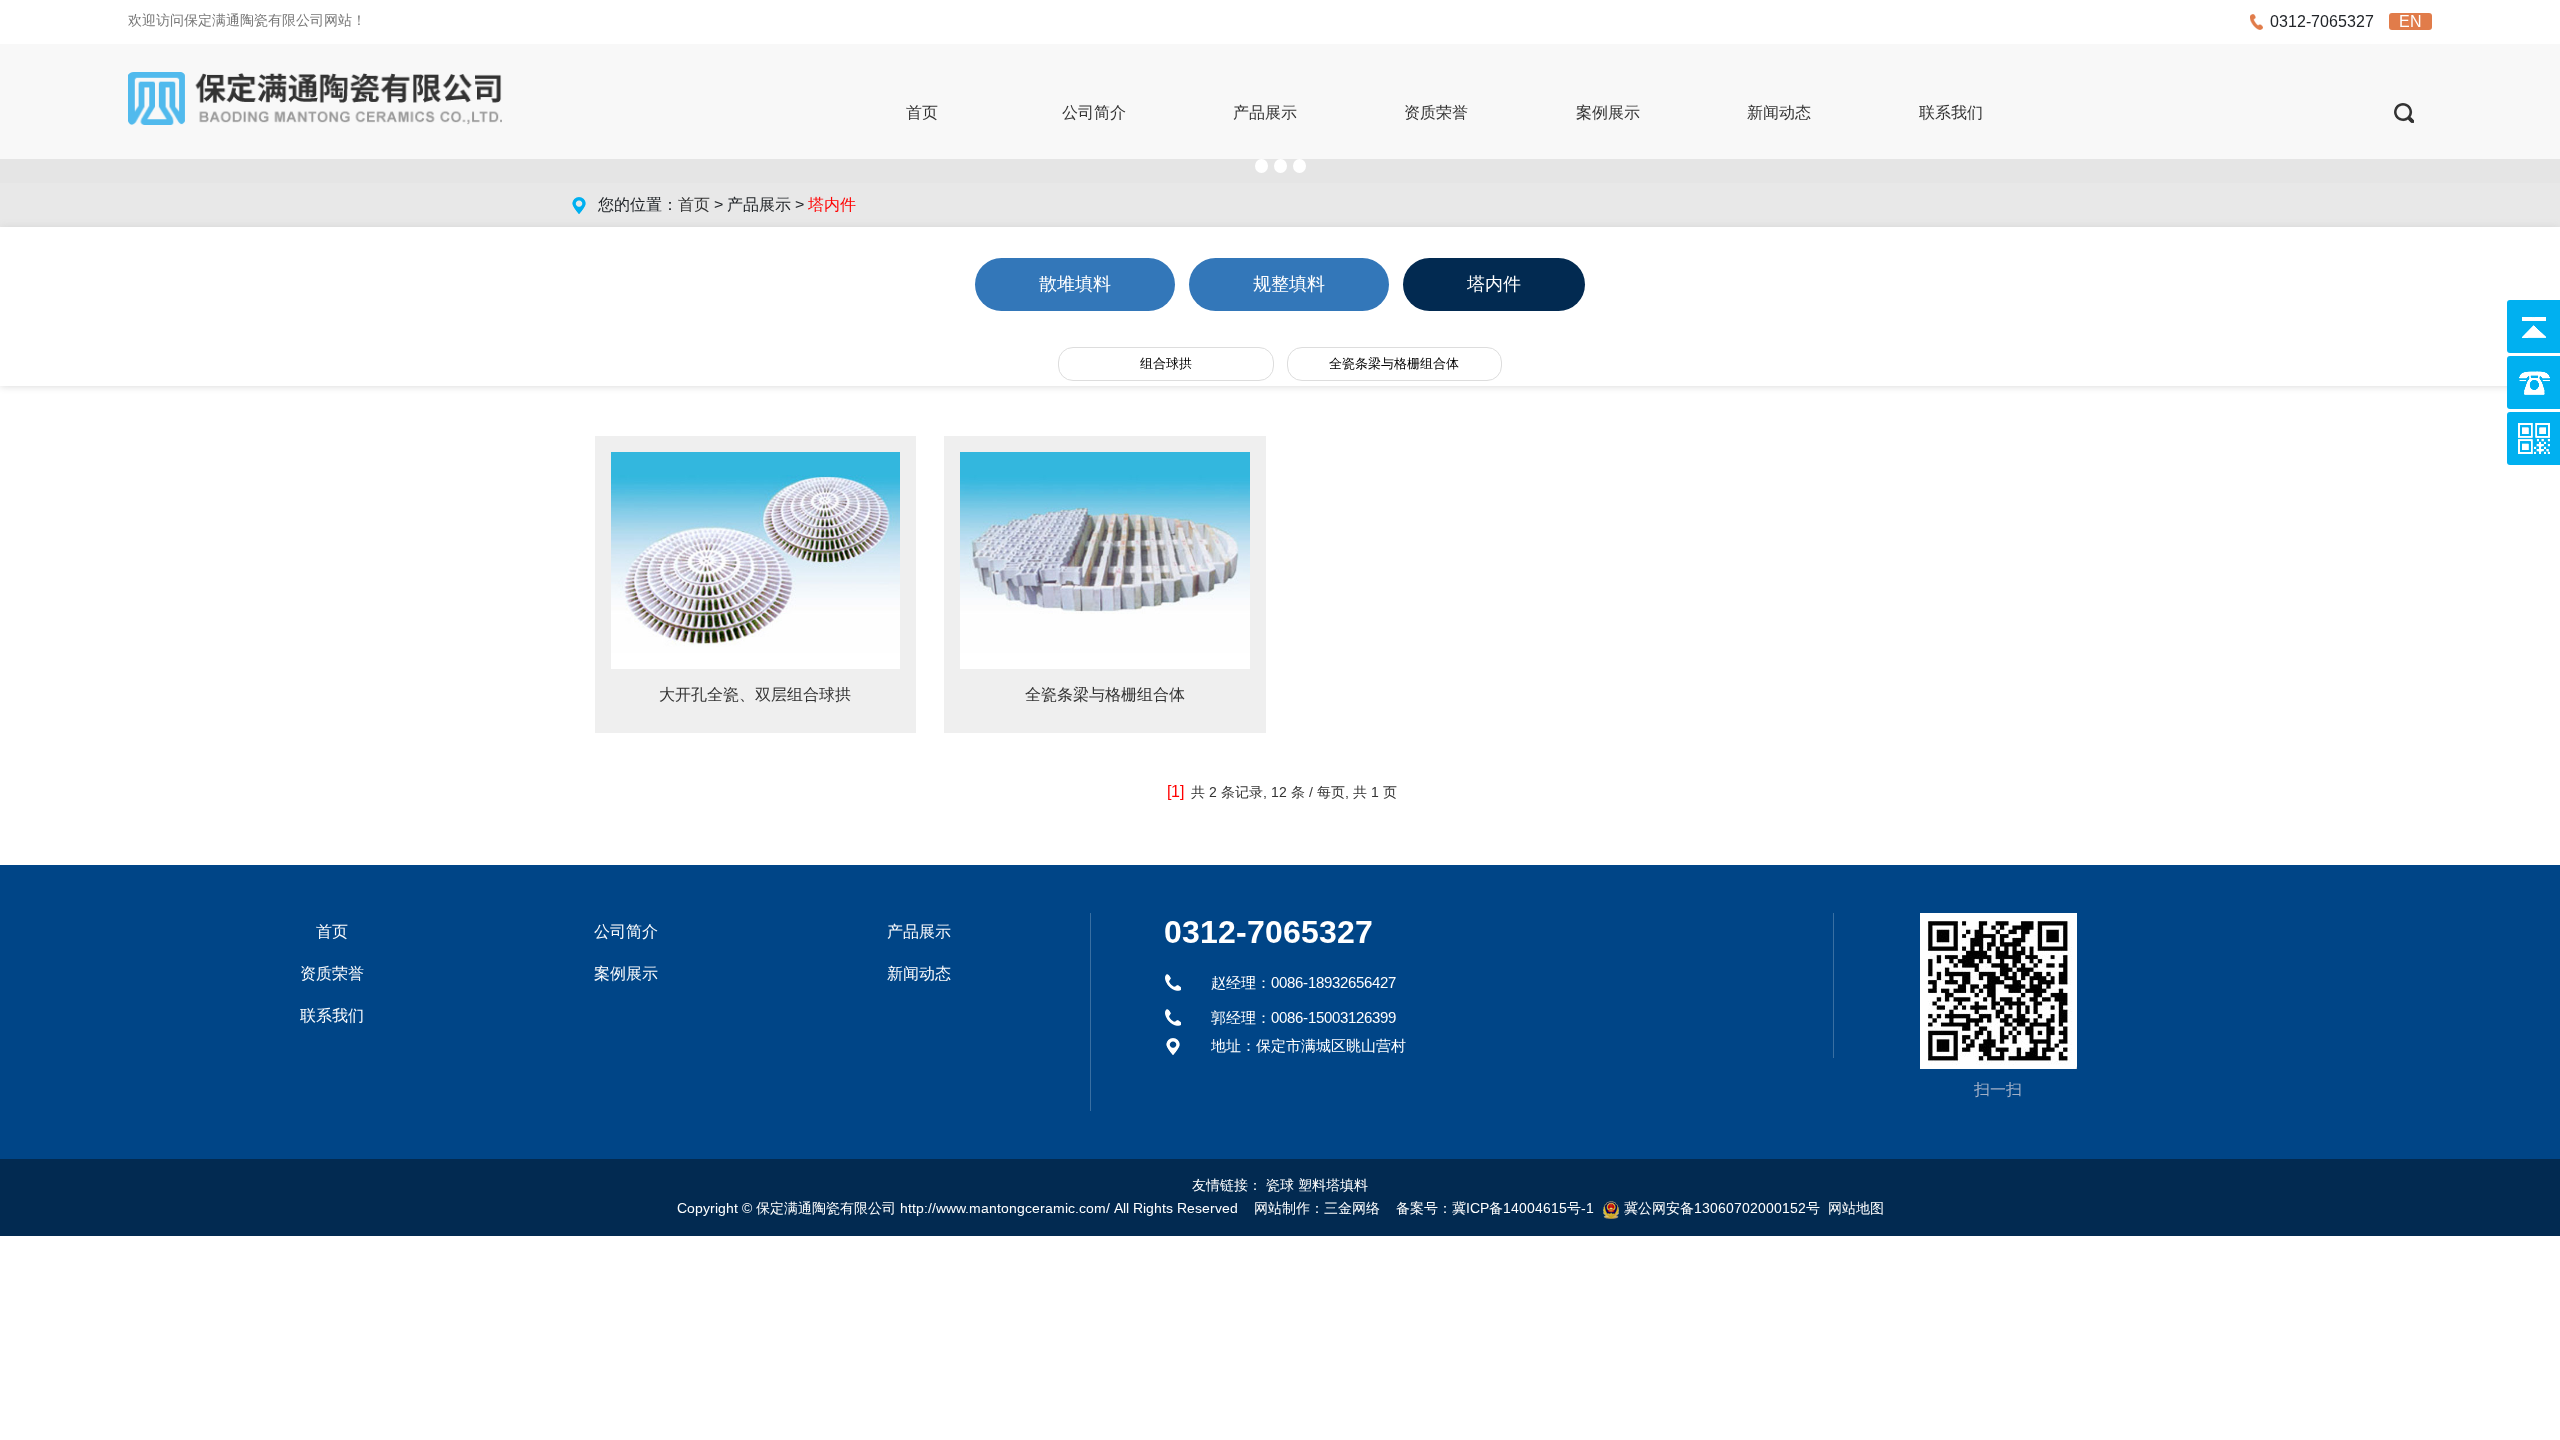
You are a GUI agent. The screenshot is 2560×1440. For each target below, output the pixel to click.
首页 (922, 112)
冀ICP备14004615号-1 (1523, 1208)
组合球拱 (1166, 363)
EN (2410, 21)
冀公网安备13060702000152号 (1722, 1208)
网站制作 (1282, 1208)
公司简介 (1094, 112)
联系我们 (1951, 112)
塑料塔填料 (1333, 1185)
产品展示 (1265, 112)
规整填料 (1289, 284)
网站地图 (1856, 1208)
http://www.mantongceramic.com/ (1005, 1208)
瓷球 (1280, 1185)
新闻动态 (1779, 112)
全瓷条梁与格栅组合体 (1394, 363)
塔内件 (1494, 284)
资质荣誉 (1436, 112)
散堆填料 (1075, 284)
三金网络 (1352, 1208)
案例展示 (1608, 112)
